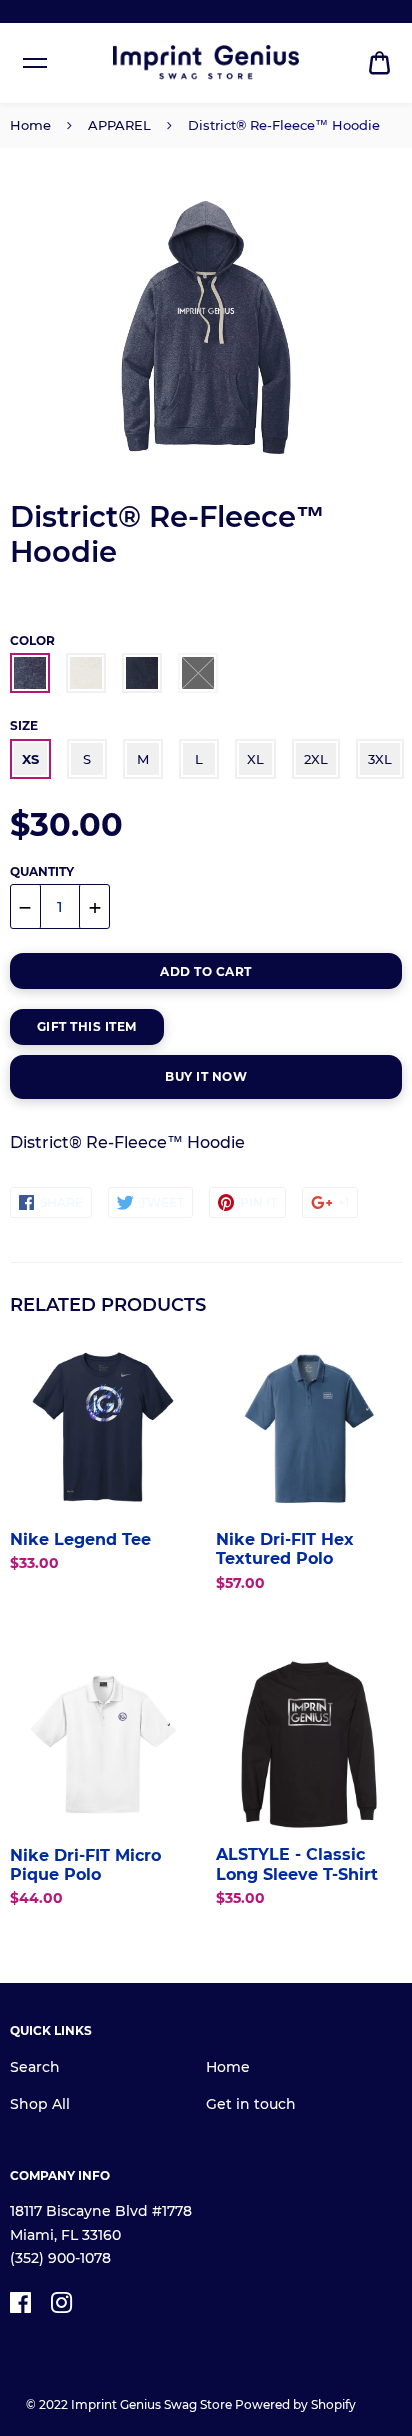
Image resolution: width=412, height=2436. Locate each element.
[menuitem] (379, 63)
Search (35, 2067)
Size (24, 725)
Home (30, 125)
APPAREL (119, 125)
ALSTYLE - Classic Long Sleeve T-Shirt (297, 1864)
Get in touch (251, 2104)
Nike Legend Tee (80, 1539)
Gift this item (87, 1026)
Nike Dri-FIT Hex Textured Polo (285, 1549)
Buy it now (206, 1076)
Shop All (40, 2104)
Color (32, 640)
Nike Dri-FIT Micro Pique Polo (85, 1865)
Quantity (42, 871)
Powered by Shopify (295, 2404)
